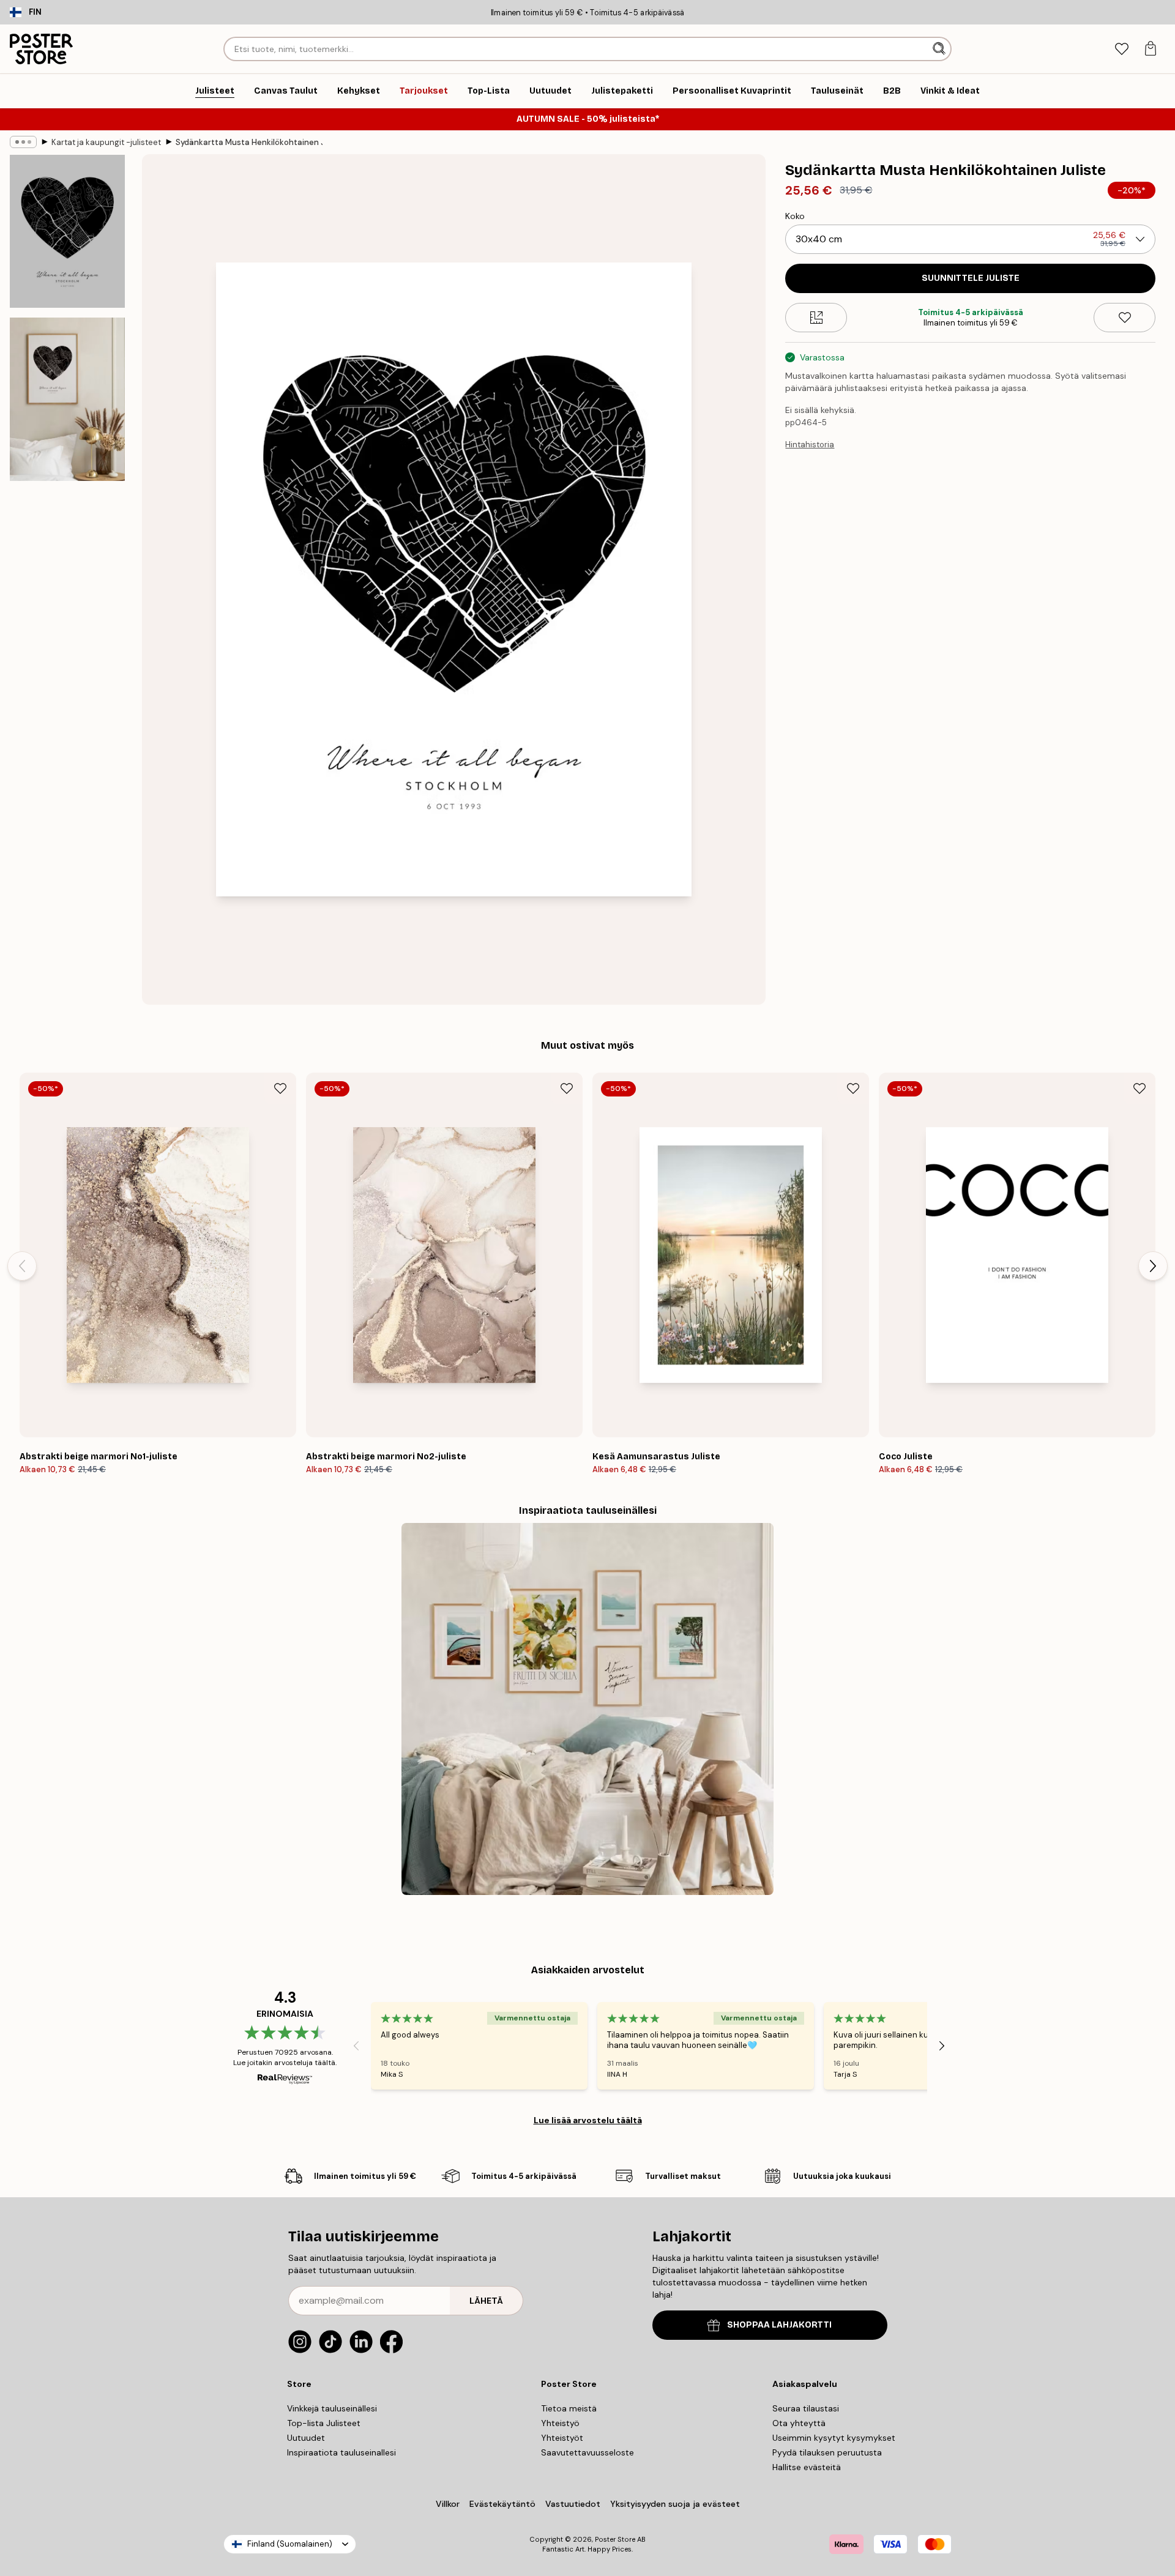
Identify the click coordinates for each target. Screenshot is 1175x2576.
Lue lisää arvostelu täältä (588, 2120)
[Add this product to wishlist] (1125, 318)
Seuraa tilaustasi (806, 2408)
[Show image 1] (67, 232)
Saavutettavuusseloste (587, 2452)
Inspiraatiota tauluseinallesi (341, 2452)
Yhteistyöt (562, 2438)
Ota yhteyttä (799, 2423)
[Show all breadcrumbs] (23, 142)
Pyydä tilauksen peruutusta (827, 2452)
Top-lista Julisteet (324, 2423)
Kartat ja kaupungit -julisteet (106, 142)
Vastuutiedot (573, 2504)
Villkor (448, 2504)
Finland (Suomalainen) (290, 2544)
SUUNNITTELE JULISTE (971, 278)
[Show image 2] (67, 399)
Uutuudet (306, 2438)
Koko (795, 216)
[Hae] (940, 49)
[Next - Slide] (1153, 1266)
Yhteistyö (560, 2423)
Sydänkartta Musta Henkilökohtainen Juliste (249, 142)
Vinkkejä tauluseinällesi (332, 2408)
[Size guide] (816, 318)
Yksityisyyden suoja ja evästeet (675, 2504)
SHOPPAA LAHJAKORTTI (779, 2325)
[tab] (1121, 49)
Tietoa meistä (569, 2408)
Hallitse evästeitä (807, 2467)
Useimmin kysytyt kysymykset (834, 2438)
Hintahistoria (810, 445)
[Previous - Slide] (22, 1266)
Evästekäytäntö (502, 2504)
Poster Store (615, 2539)
